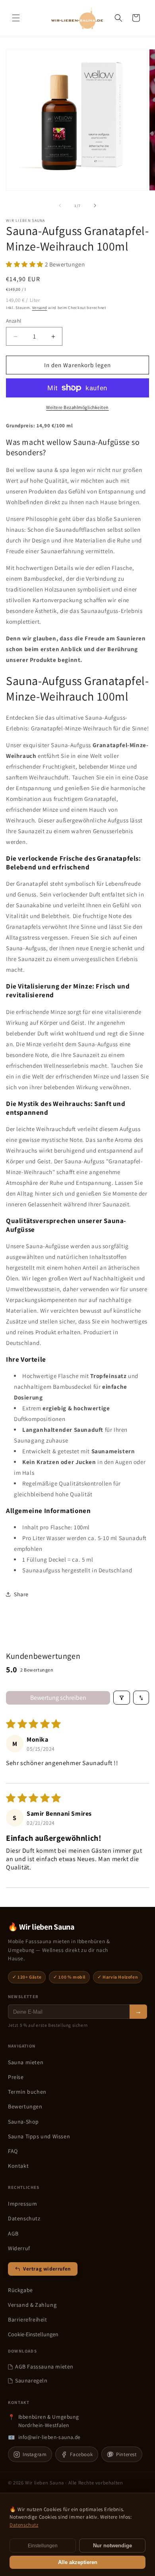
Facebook (81, 2454)
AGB (13, 2233)
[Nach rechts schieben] (95, 206)
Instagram (35, 2454)
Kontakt (18, 2166)
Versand (40, 308)
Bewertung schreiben (58, 1698)
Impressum (22, 2204)
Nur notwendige (112, 2546)
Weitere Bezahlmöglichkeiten (77, 407)
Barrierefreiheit (28, 2320)
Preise (16, 2077)
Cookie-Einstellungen (33, 2334)
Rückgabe (20, 2290)
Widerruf (19, 2248)
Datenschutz (24, 2218)
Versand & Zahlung (32, 2305)
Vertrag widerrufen (47, 2269)
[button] (16, 18)
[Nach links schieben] (60, 206)
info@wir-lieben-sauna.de (49, 2437)
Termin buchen (27, 2092)
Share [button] (21, 1594)
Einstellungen (43, 2546)
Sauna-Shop (23, 2122)
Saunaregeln (31, 2380)
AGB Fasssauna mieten (44, 2367)
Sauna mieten (26, 2062)
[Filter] (122, 1698)
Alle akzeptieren (78, 2562)
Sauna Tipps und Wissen (39, 2136)
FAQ (13, 2151)
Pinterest (126, 2454)
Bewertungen (25, 2106)
